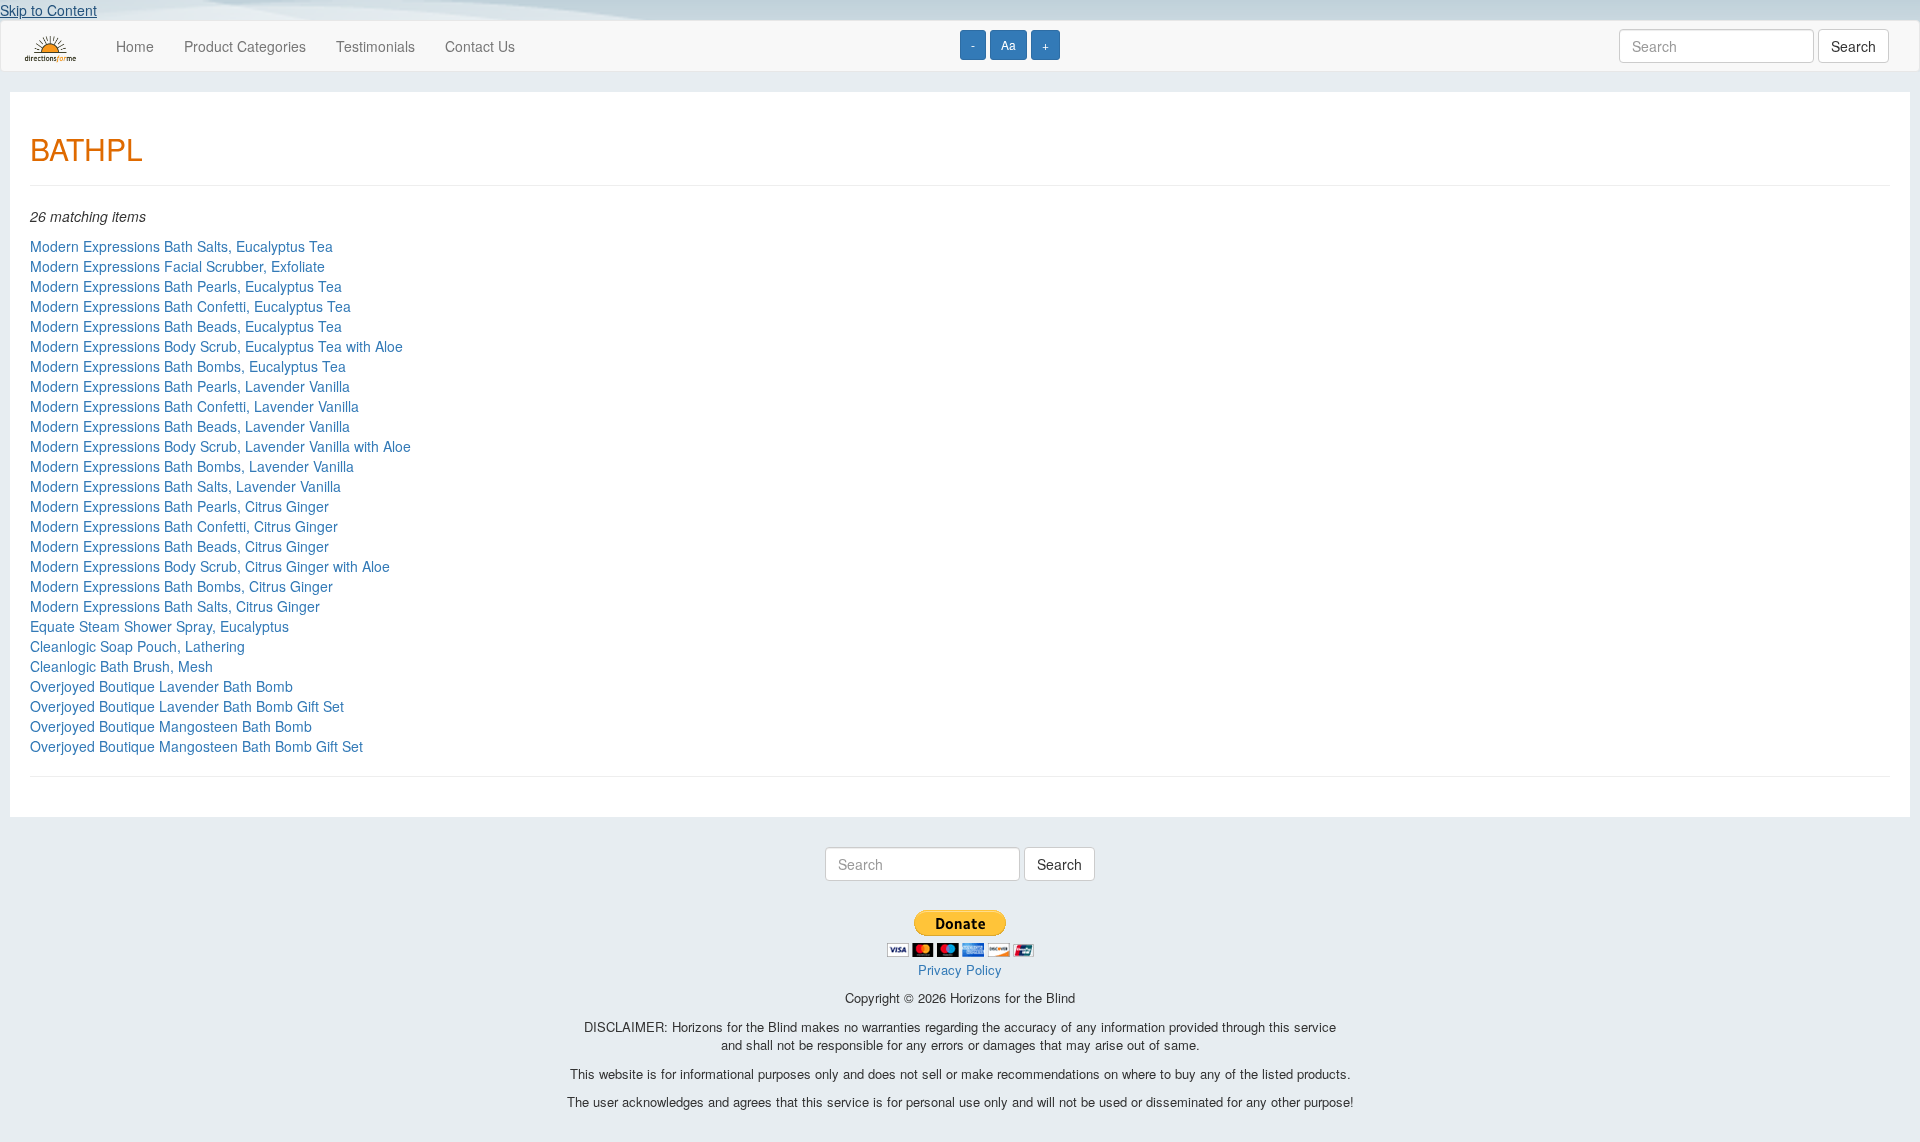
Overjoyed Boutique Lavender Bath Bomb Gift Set (187, 706)
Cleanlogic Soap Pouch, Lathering (137, 646)
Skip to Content (48, 10)
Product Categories (245, 46)
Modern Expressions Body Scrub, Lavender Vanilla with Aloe (220, 446)
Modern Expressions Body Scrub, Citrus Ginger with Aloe (210, 566)
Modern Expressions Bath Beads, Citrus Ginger (179, 546)
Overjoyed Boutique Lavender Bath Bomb (161, 686)
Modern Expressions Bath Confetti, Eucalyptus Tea (190, 306)
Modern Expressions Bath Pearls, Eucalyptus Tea (186, 286)
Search (1853, 46)
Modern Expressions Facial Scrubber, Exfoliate (177, 266)
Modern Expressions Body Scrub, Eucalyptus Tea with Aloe (216, 346)
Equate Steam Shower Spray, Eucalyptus (159, 626)
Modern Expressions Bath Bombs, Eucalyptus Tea (188, 366)
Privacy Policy (960, 969)
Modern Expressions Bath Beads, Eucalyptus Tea (186, 326)
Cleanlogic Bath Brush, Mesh (121, 666)
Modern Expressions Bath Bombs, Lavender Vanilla (192, 466)
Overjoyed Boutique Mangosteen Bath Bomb (171, 726)
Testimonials (375, 46)
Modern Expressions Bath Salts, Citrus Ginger (175, 606)
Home (135, 46)
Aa (1008, 44)
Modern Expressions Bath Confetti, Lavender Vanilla (194, 406)
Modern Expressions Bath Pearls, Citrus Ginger (179, 506)
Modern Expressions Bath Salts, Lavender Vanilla (185, 486)
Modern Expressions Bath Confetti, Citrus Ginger (184, 526)
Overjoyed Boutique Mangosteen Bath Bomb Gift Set (196, 746)
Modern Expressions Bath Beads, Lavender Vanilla (190, 426)
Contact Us (480, 46)
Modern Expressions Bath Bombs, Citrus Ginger (181, 586)
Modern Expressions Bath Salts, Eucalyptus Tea (181, 246)
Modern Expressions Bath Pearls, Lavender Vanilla (190, 386)
